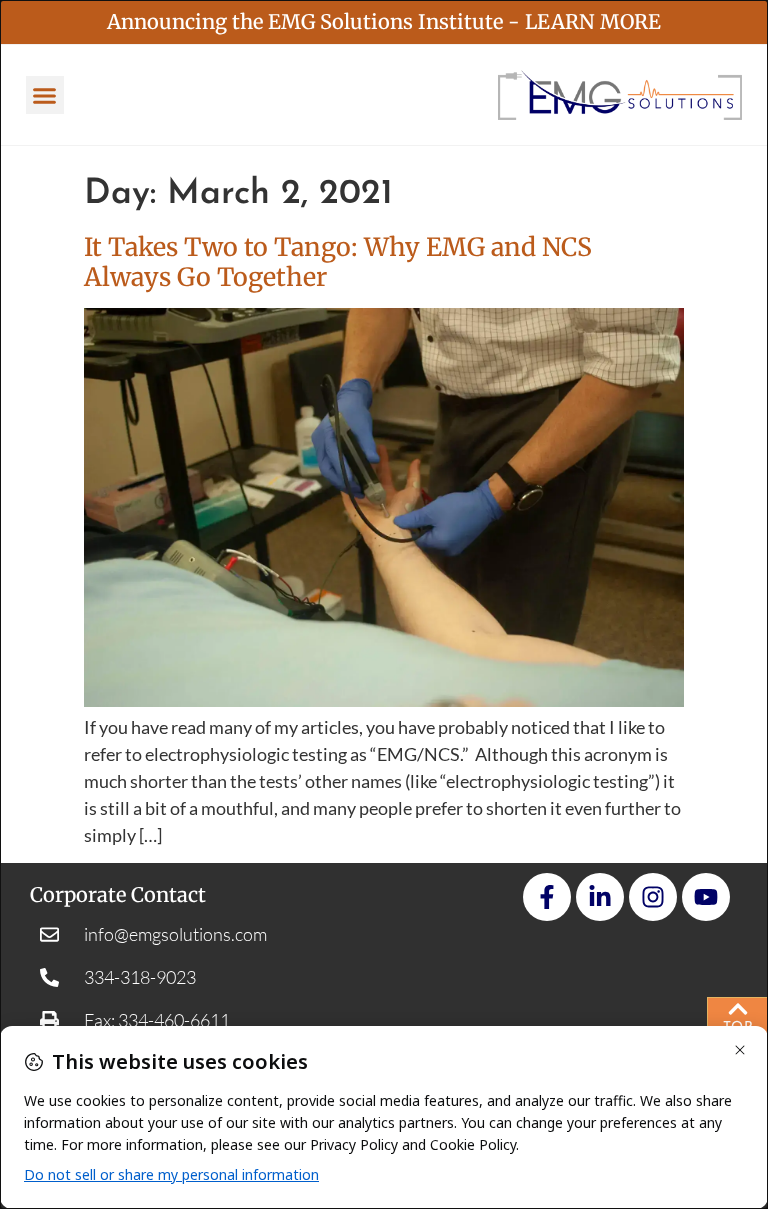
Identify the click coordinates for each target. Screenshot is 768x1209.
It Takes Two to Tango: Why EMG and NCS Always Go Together (338, 262)
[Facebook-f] (547, 897)
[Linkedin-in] (600, 897)
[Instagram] (653, 897)
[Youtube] (706, 897)
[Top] (738, 1009)
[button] (45, 95)
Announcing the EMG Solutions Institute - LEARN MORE (384, 21)
